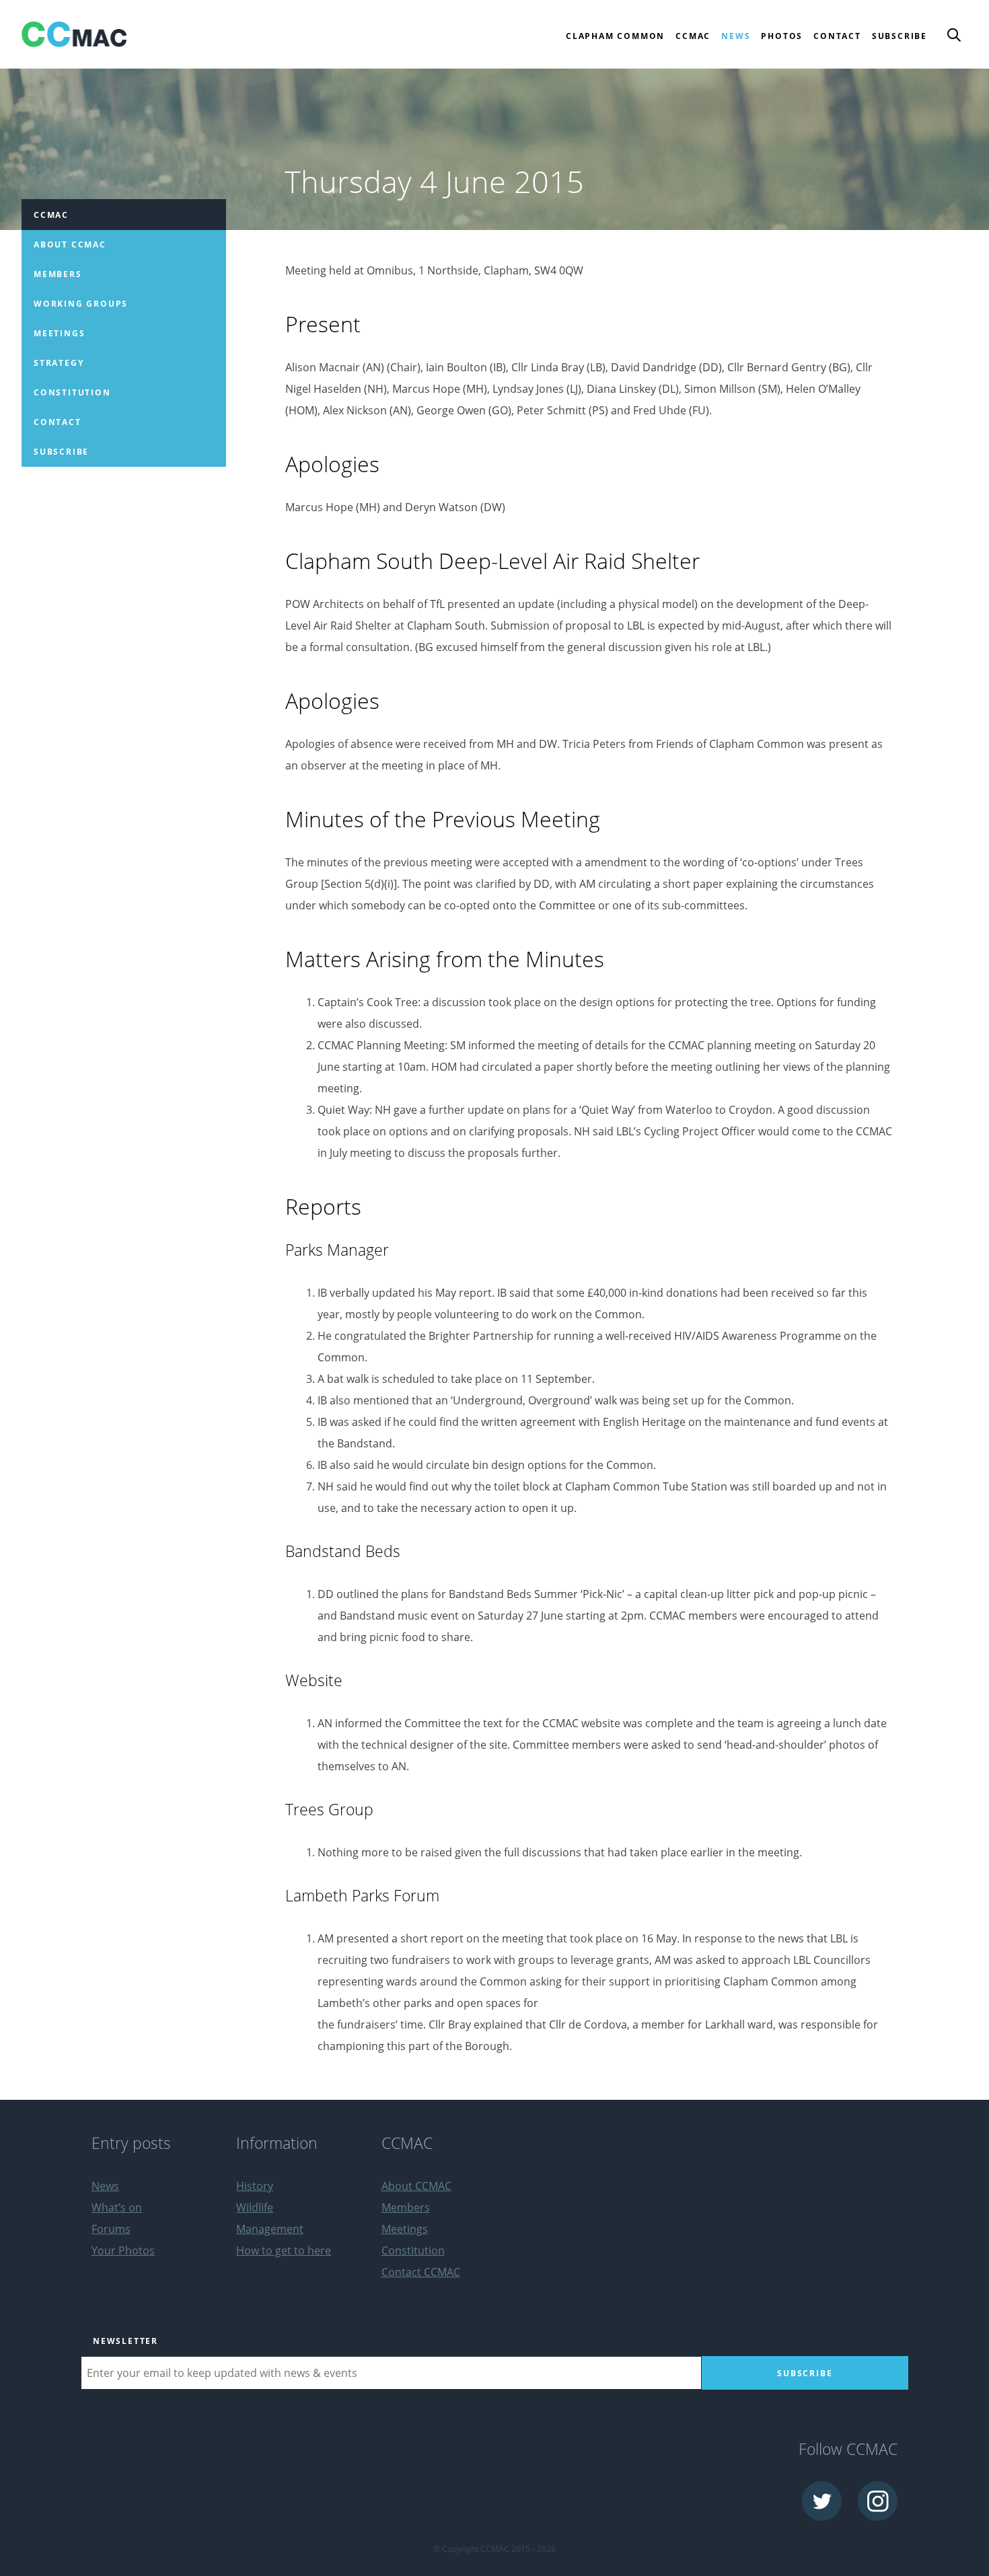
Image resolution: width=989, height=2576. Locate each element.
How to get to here (284, 2250)
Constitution (72, 392)
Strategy (59, 363)
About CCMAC (70, 244)
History (255, 2186)
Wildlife (255, 2207)
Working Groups (81, 304)
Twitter (822, 2501)
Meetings (59, 333)
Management (270, 2229)
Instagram (878, 2501)
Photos (782, 36)
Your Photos (123, 2250)
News (736, 36)
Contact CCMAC (421, 2272)
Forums (111, 2229)
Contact (837, 36)
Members (58, 274)
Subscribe (900, 36)
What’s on (117, 2207)
